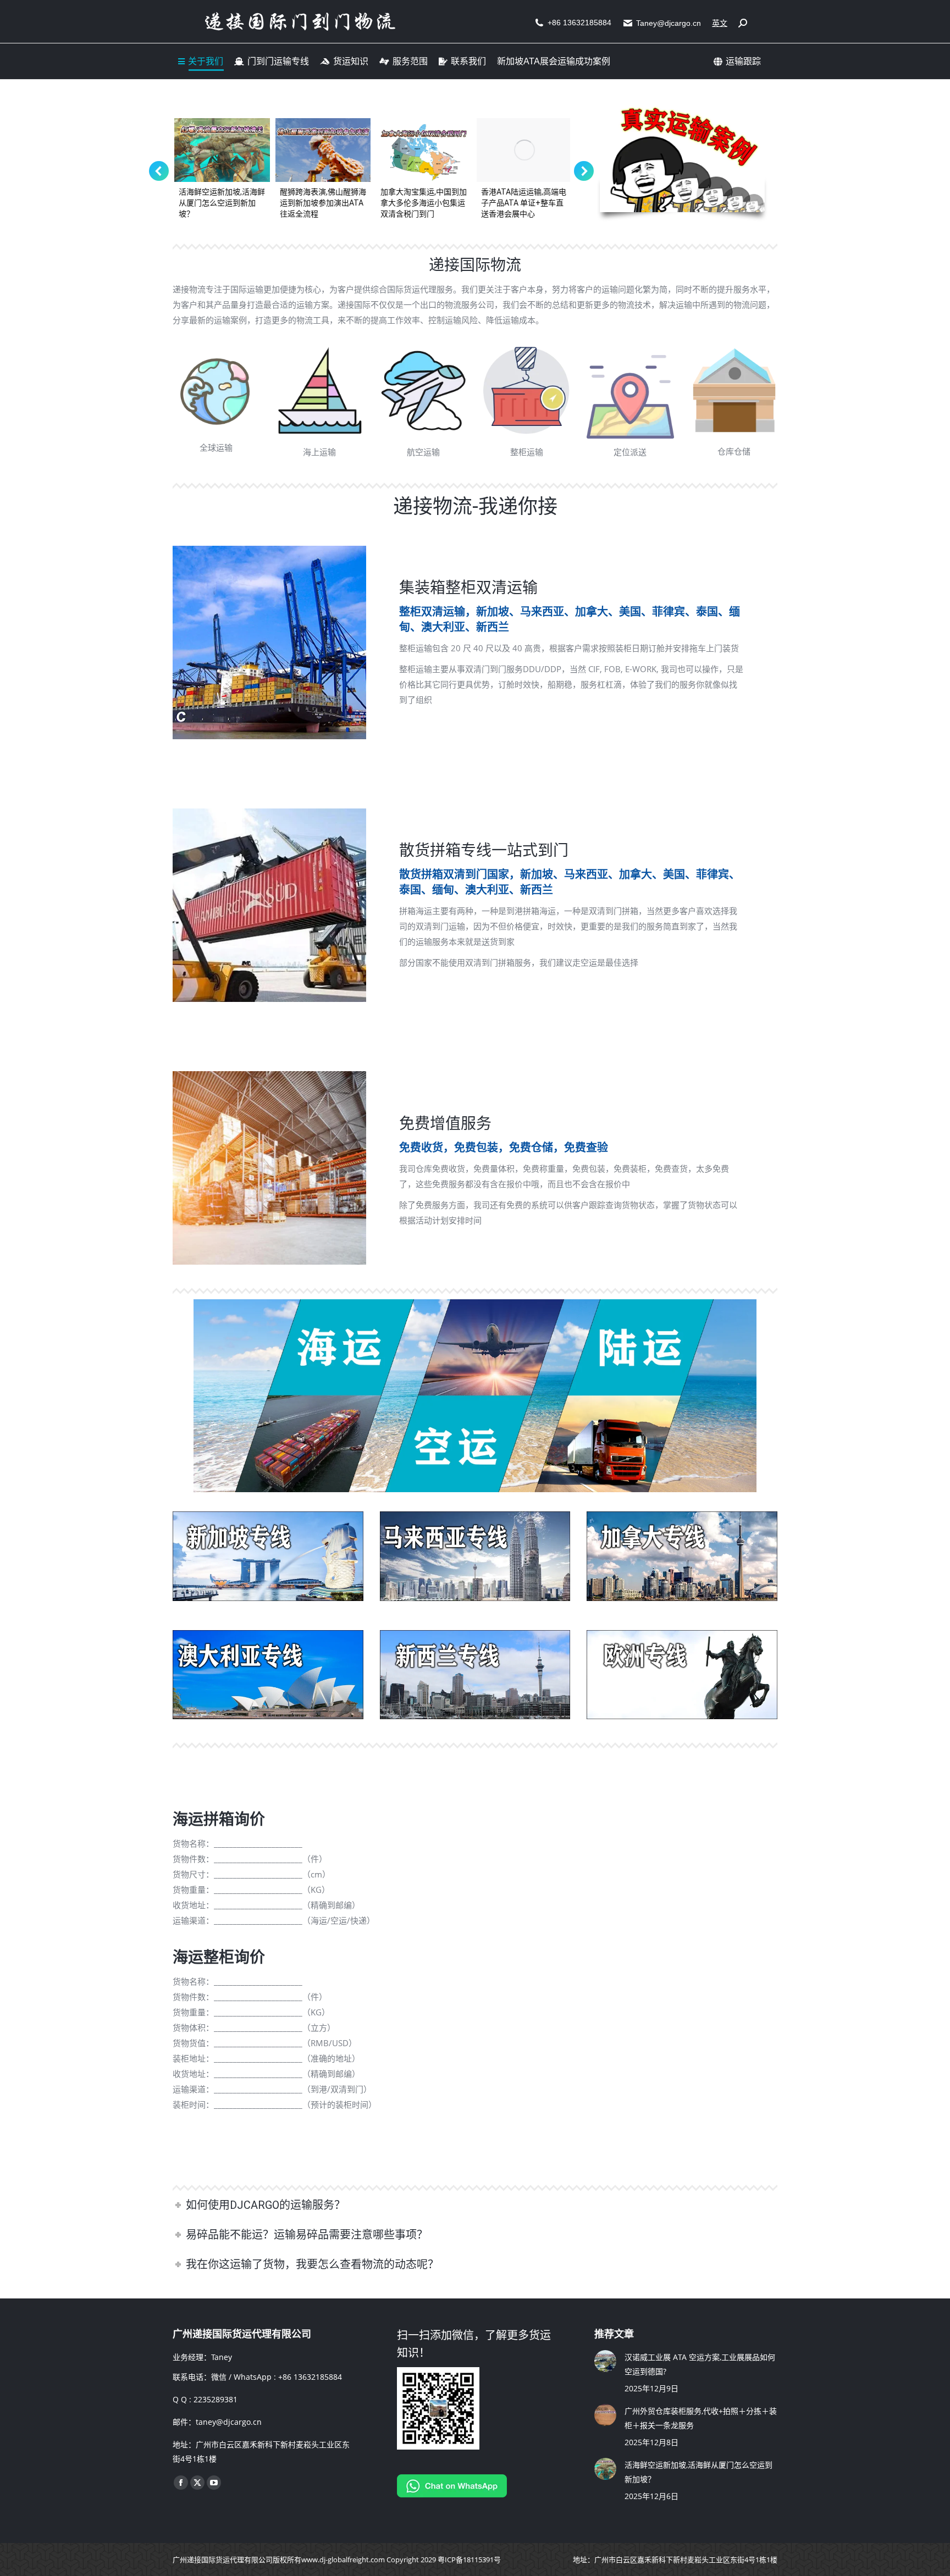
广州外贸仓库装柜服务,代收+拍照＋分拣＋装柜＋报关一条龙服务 (701, 2418)
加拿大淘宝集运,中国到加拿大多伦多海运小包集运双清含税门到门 (422, 203)
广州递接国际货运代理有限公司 (223, 2560)
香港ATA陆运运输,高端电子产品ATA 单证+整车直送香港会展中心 (522, 203)
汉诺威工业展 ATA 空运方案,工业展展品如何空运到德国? (700, 2364)
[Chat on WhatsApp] (452, 2494)
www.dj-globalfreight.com (343, 2560)
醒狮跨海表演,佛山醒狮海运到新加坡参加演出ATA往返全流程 (321, 203)
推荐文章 (614, 2334)
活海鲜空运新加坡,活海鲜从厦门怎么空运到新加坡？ (220, 203)
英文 (720, 23)
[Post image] (605, 2361)
